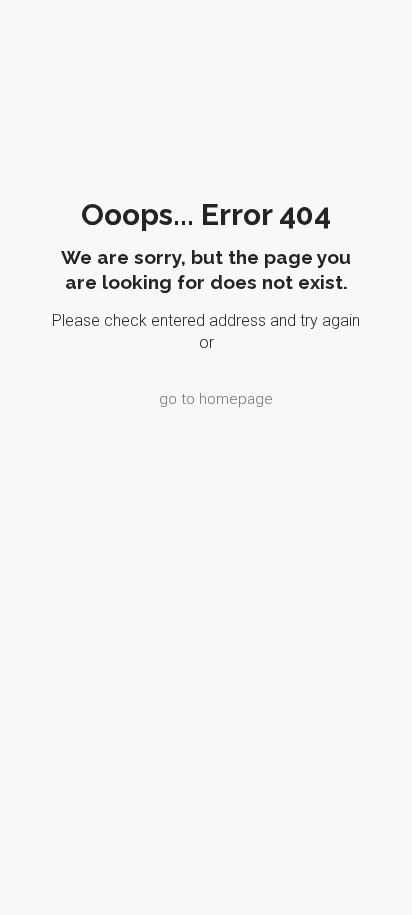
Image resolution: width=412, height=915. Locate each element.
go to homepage (216, 399)
